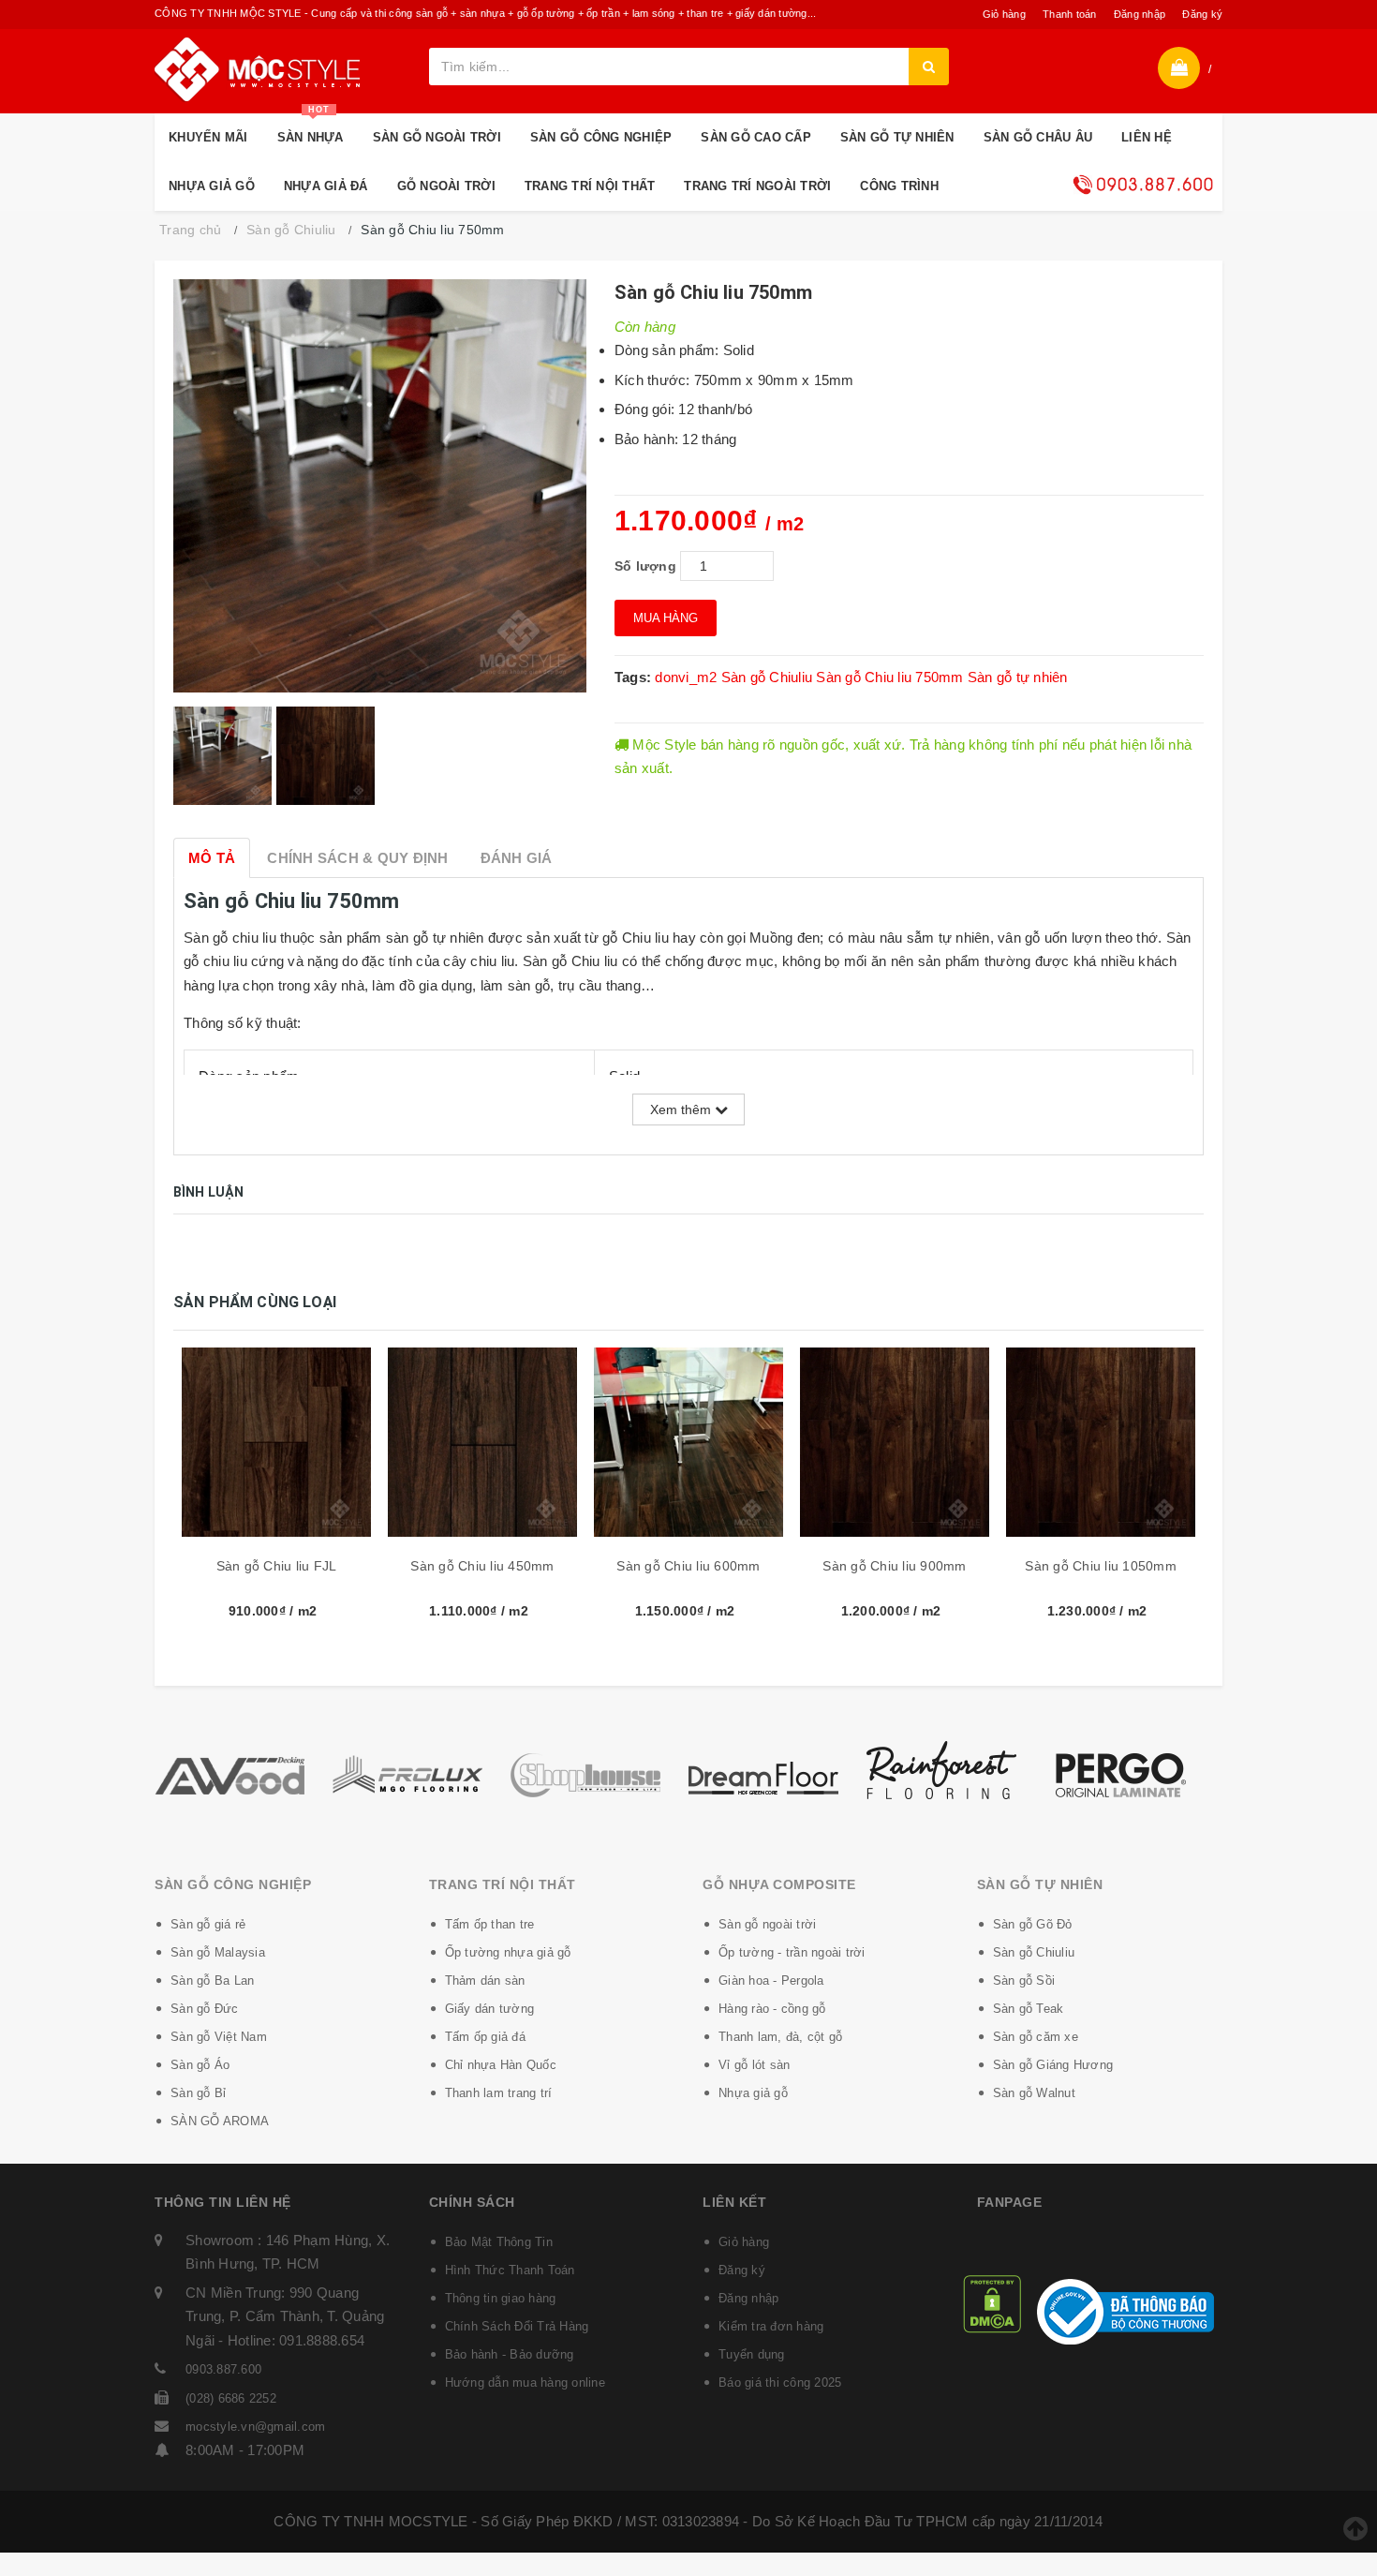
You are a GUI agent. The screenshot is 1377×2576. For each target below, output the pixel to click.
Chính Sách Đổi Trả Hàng (517, 2326)
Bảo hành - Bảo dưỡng (510, 2354)
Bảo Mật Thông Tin (499, 2242)
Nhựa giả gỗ (753, 2093)
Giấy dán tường (490, 2009)
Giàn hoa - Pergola (771, 1980)
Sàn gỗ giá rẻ (208, 1924)
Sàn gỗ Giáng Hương (1053, 2065)
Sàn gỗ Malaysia (218, 1952)
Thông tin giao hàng (501, 2298)
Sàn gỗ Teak (1029, 2009)
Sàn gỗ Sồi (1024, 1980)
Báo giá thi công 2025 (780, 2382)
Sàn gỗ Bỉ (198, 2093)
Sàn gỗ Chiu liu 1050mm (1101, 1566)
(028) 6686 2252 (231, 2398)
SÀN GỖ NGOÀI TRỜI (437, 137)
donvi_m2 (686, 677)
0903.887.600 (223, 2369)
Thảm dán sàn (485, 1980)
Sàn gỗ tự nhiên (1018, 677)
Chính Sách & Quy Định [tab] (357, 858)
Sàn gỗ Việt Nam (219, 2037)
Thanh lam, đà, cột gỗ (780, 2037)
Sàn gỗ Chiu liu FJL (277, 1566)
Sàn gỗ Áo (200, 2065)
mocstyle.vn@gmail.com (255, 2427)
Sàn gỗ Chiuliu (767, 677)
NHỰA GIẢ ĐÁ (326, 186)
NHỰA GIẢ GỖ (212, 186)
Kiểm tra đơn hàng (771, 2326)
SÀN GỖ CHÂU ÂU (1038, 137)
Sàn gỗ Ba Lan (212, 1980)
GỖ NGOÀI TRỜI (446, 186)
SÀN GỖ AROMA (220, 2121)
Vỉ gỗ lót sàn (754, 2065)
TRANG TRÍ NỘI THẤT (590, 186)
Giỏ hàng (1004, 14)
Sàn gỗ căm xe (1036, 2037)
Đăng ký (1202, 14)
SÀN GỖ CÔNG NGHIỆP (601, 137)
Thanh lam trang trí (499, 2093)
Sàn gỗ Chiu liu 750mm (889, 677)
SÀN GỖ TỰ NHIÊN (897, 137)
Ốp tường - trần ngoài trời (792, 1952)
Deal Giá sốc (1143, 185)
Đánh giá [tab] (517, 858)
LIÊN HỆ (1147, 137)
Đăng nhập (1140, 14)
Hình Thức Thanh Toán (510, 2270)
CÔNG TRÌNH (899, 186)
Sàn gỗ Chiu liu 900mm (894, 1566)
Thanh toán (1070, 14)
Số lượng (645, 566)
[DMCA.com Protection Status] (992, 2303)
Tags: (635, 677)
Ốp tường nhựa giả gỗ (508, 1952)
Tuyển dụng (752, 2354)
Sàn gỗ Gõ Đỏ (1033, 1924)
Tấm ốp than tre (490, 1924)
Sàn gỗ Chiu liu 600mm (688, 1566)
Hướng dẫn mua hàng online (525, 2382)
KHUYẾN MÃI (208, 137)
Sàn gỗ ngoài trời (767, 1924)
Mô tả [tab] (212, 858)
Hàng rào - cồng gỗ (772, 2009)
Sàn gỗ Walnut (1034, 2093)
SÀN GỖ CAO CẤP (756, 137)
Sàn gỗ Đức (205, 2009)
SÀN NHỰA (311, 129)
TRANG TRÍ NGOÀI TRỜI (757, 186)
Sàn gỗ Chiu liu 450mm (482, 1566)
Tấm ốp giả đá (485, 2037)
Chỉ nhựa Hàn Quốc (501, 2065)
